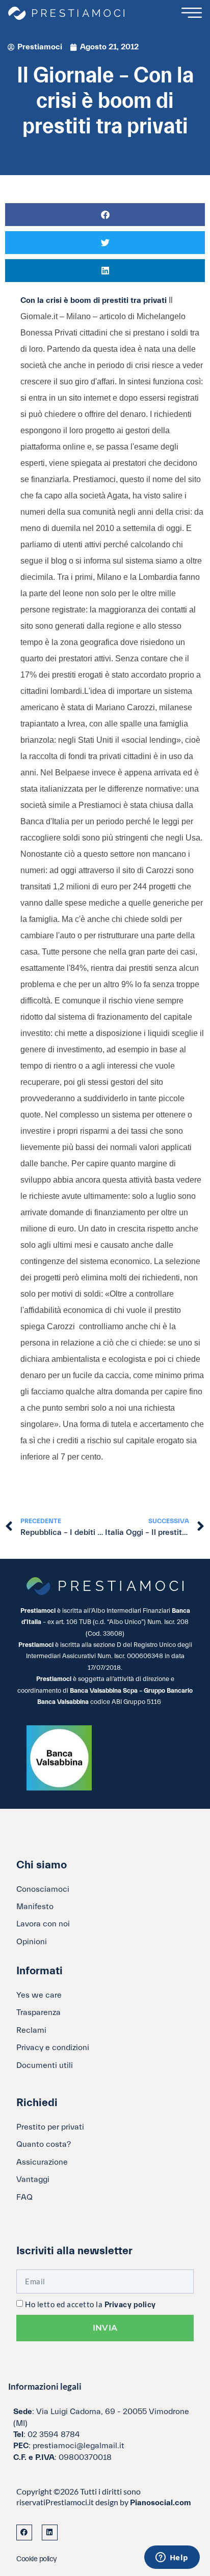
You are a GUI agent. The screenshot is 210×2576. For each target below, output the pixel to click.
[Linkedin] (50, 2532)
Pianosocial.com (161, 2503)
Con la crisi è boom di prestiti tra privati (95, 300)
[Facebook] (24, 2532)
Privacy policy (130, 2305)
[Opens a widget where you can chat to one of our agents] (172, 2558)
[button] (105, 215)
